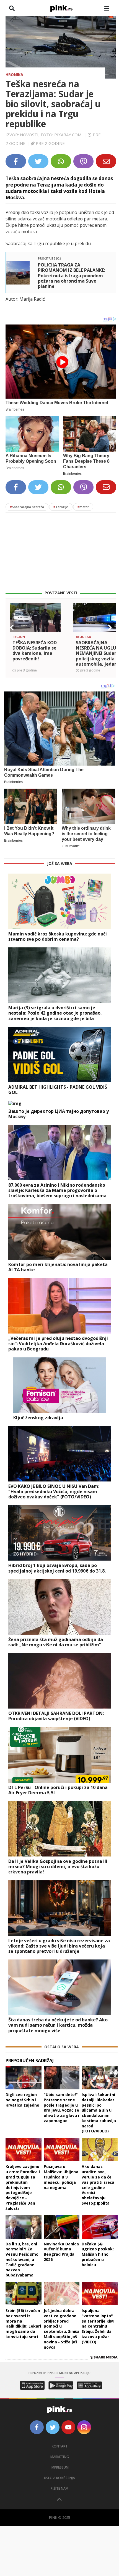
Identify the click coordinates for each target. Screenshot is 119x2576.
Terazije (61, 507)
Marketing (60, 2457)
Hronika (14, 75)
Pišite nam (59, 2488)
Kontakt (60, 2446)
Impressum (60, 2467)
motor (83, 507)
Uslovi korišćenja (59, 2478)
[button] (12, 628)
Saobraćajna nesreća (27, 507)
